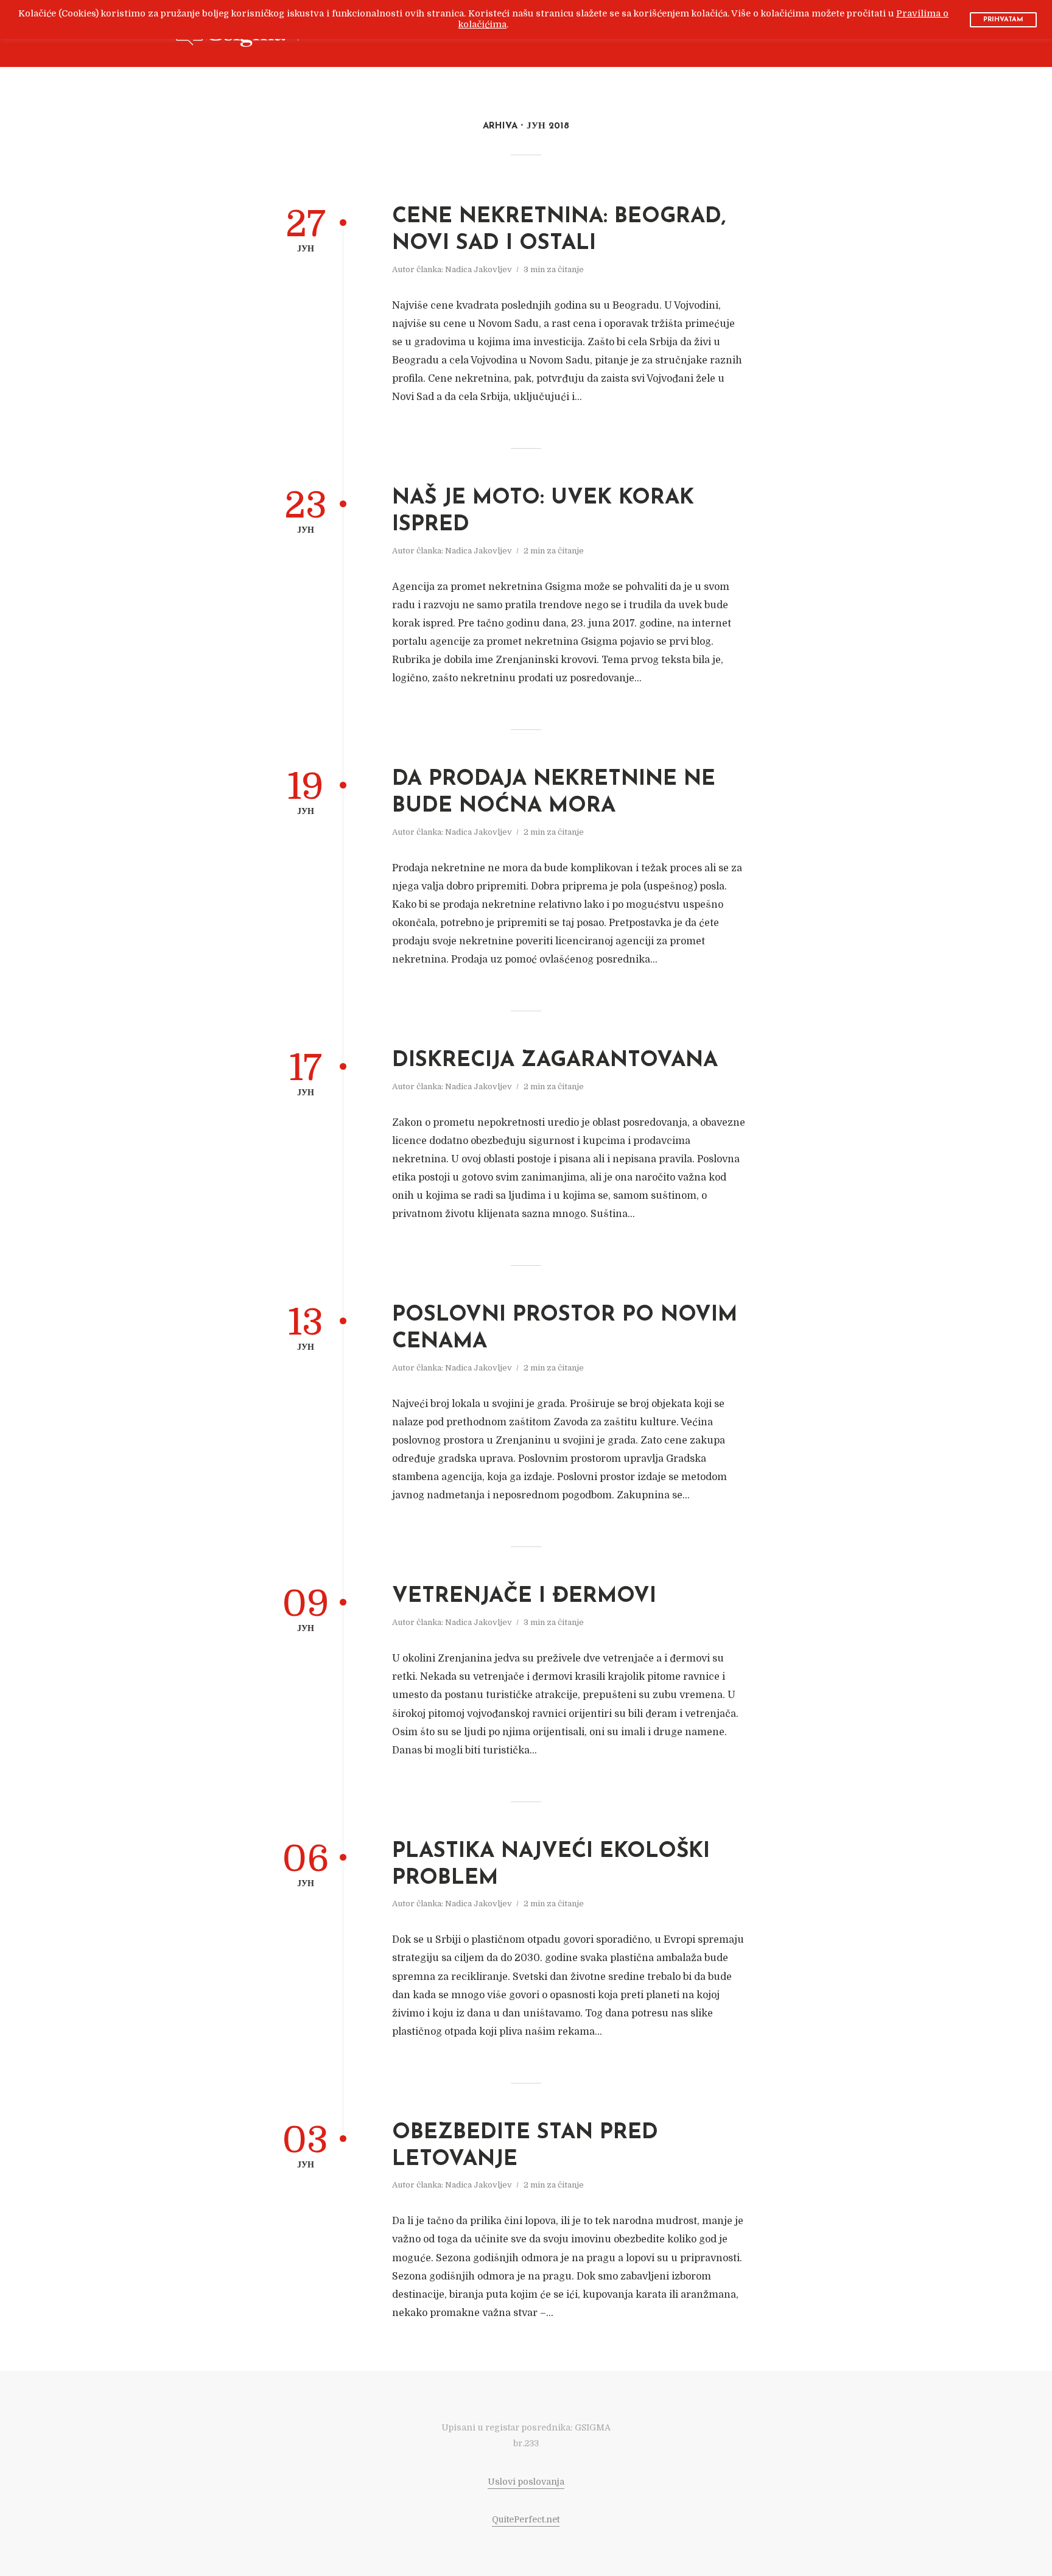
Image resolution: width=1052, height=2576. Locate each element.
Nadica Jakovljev (479, 269)
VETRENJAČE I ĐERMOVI (524, 1597)
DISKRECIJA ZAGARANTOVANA (555, 1061)
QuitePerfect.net (526, 2519)
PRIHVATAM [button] (1003, 20)
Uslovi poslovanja (526, 2482)
